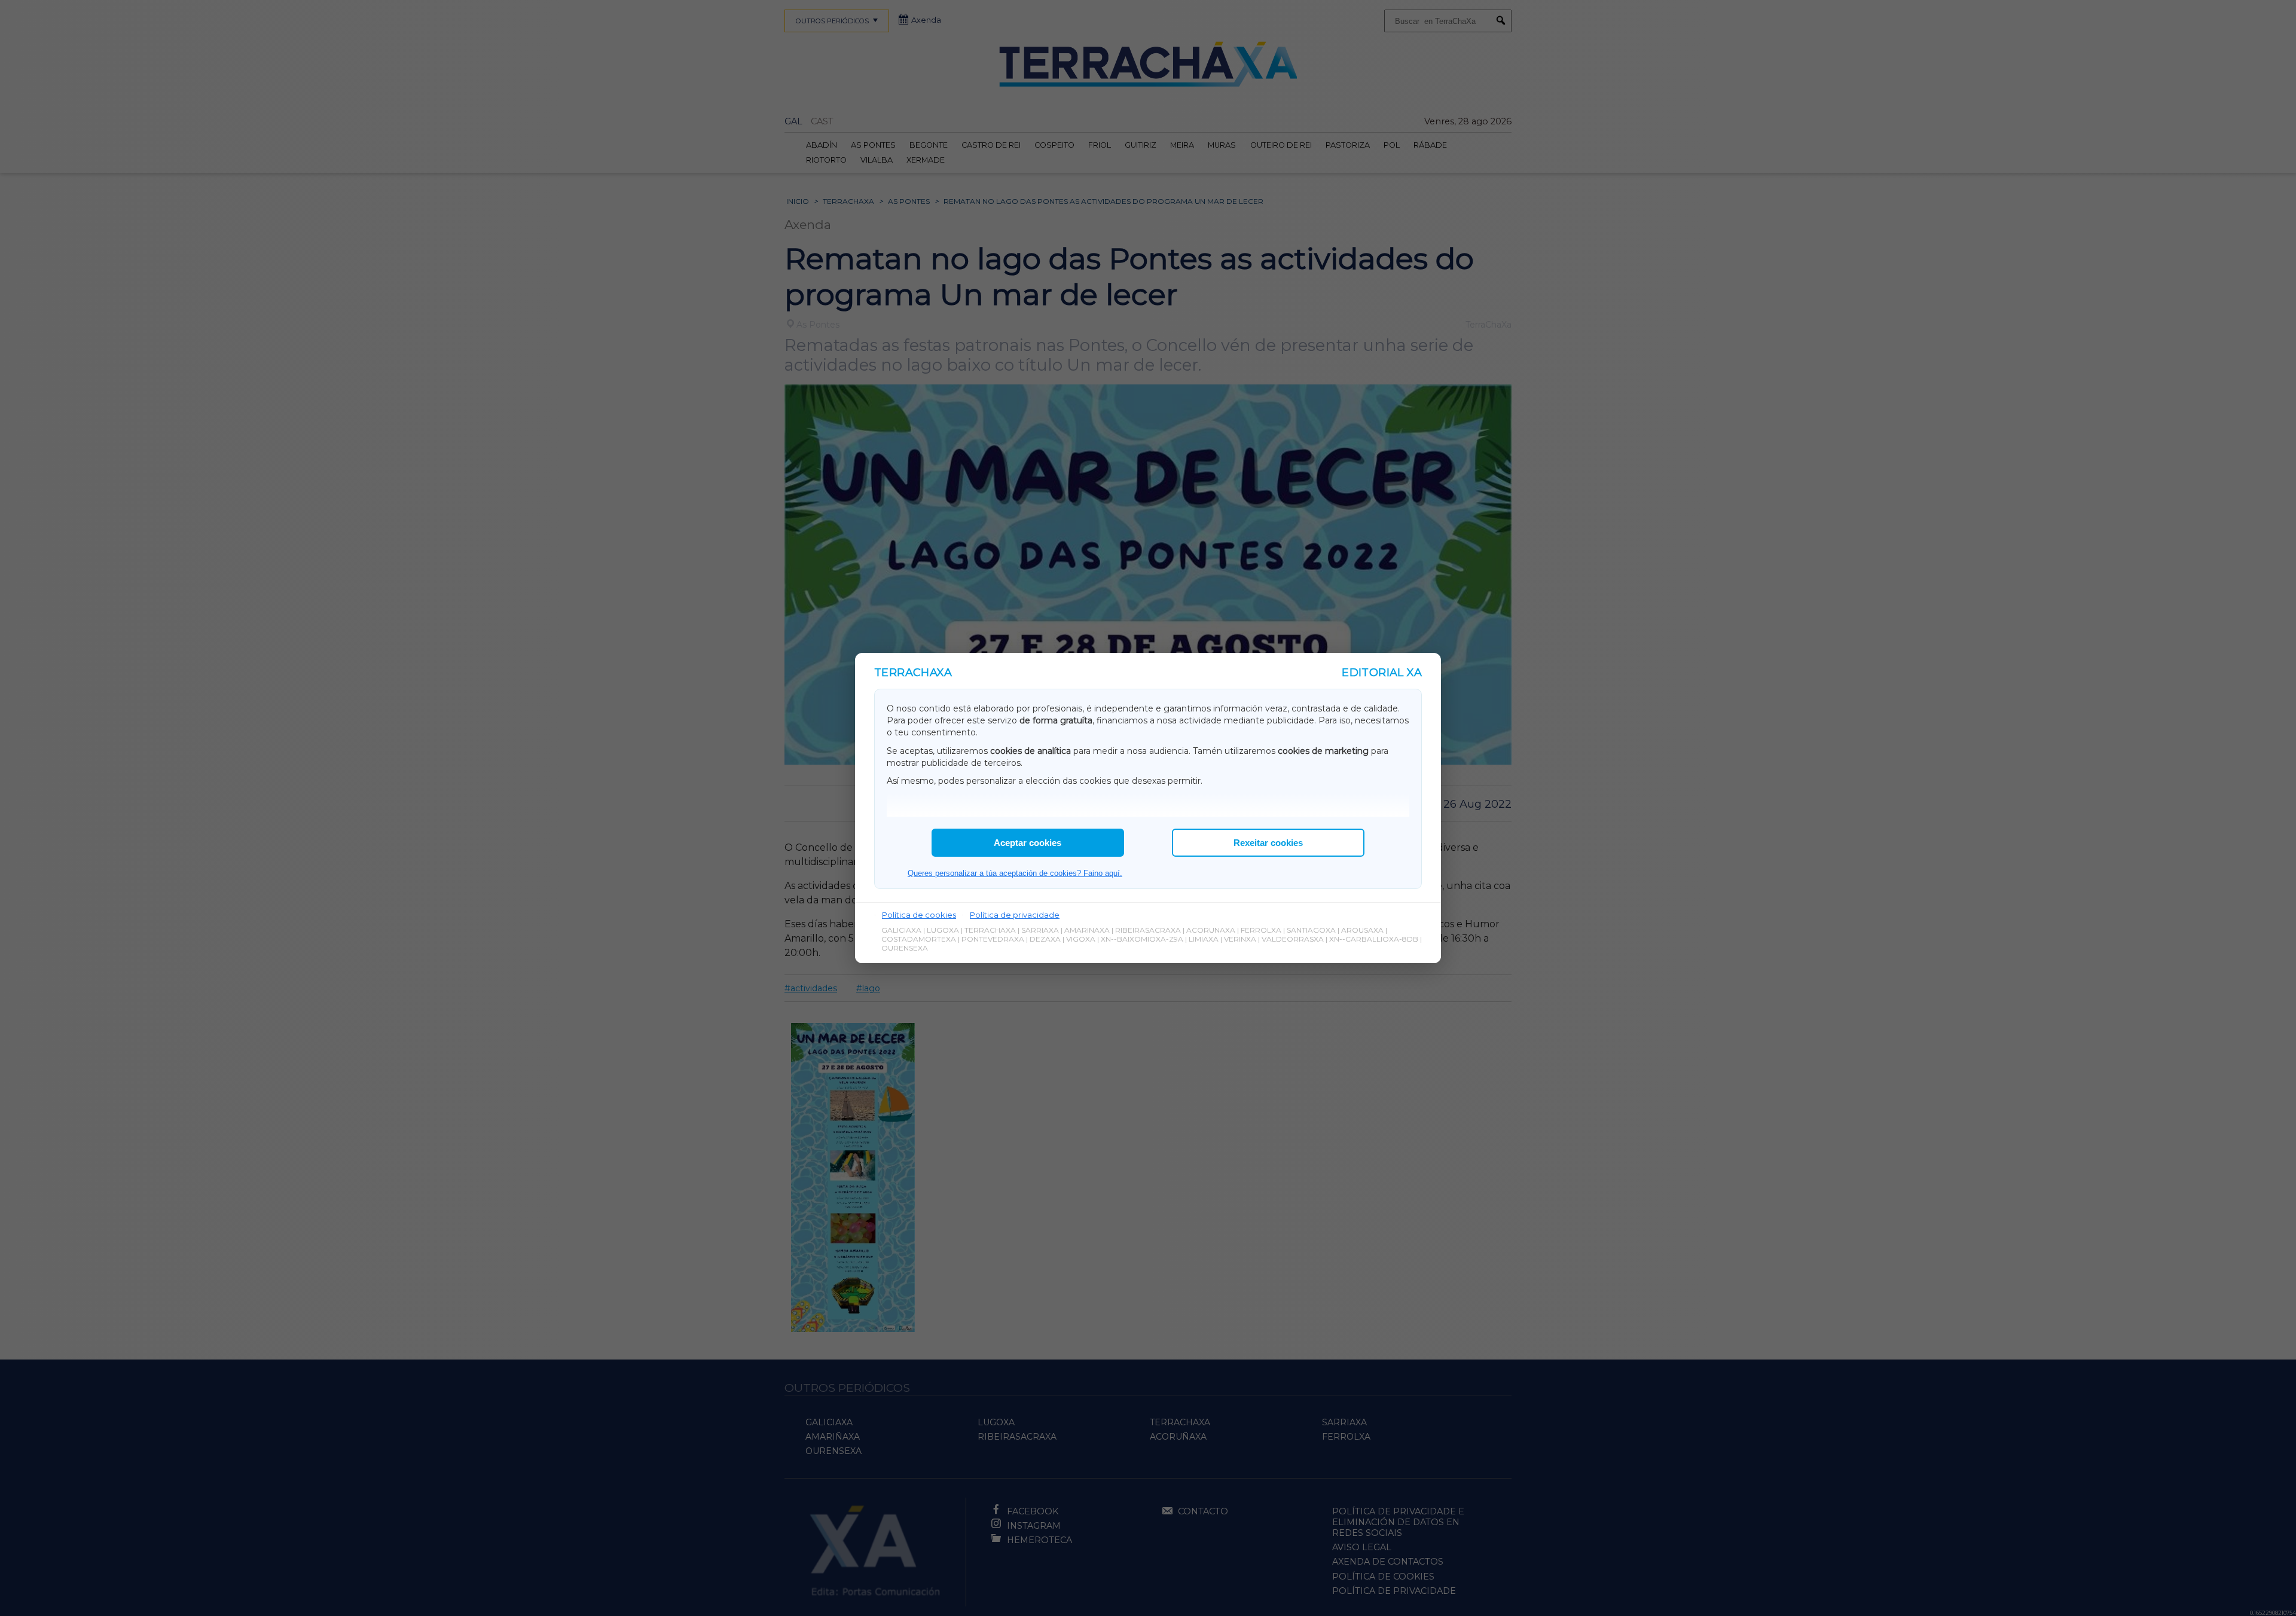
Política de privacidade (1015, 915)
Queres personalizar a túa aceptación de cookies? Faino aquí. (1015, 873)
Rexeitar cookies (1268, 843)
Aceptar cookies (1028, 843)
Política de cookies (919, 915)
